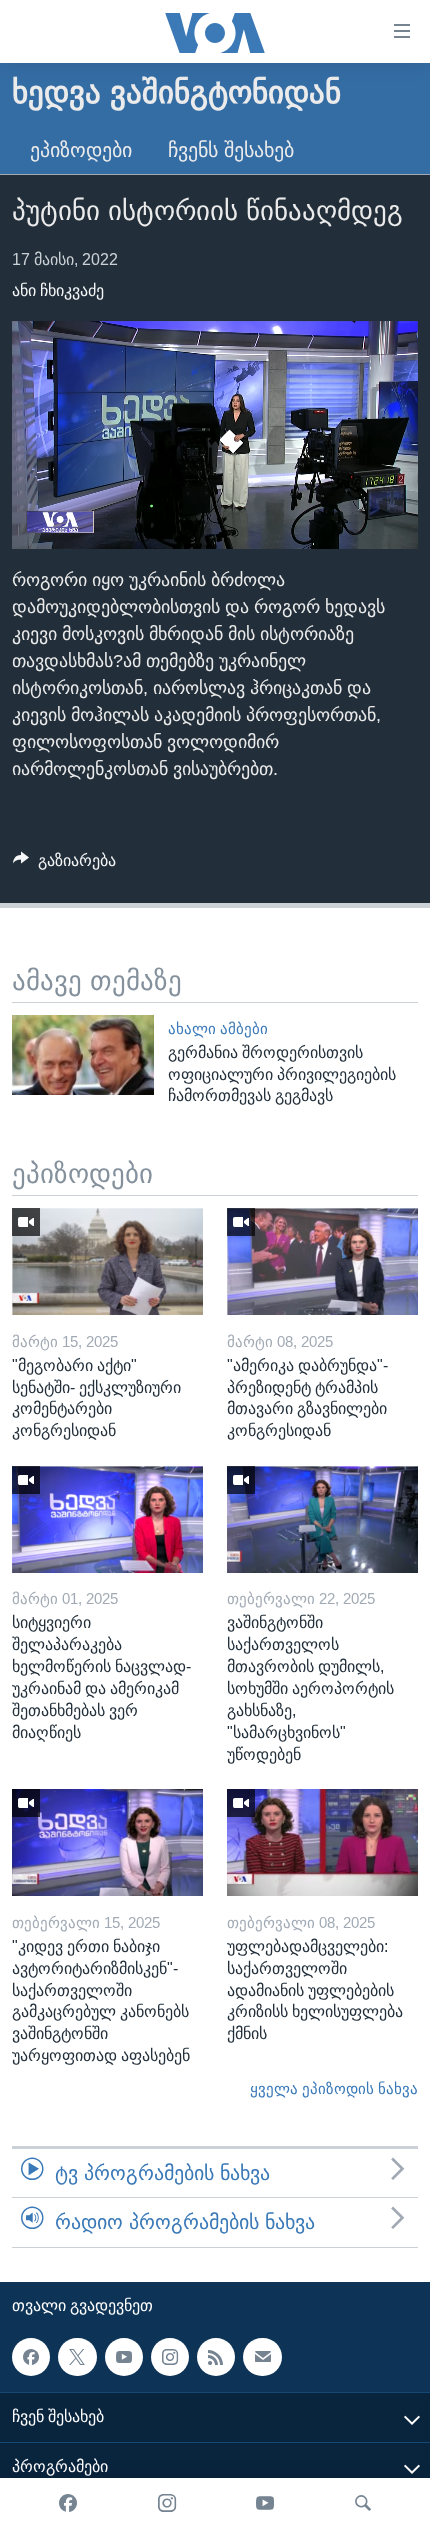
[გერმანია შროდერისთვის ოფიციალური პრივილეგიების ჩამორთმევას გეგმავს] (83, 1055)
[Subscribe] (262, 2356)
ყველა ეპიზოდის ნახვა (334, 2089)
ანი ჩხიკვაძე (58, 290)
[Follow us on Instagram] (170, 2356)
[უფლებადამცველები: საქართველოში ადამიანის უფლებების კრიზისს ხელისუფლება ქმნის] (322, 1842)
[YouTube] (265, 2503)
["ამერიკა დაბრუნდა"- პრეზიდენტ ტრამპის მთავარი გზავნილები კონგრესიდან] (322, 1261)
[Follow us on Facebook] (31, 2356)
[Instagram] (167, 2503)
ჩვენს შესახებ (231, 150)
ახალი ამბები (218, 1029)
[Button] (64, 865)
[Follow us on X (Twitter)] (77, 2356)
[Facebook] (68, 2503)
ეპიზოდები (81, 150)
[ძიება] (363, 2503)
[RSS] (216, 2356)
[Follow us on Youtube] (124, 2356)
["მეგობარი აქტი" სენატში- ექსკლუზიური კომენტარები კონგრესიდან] (107, 1261)
